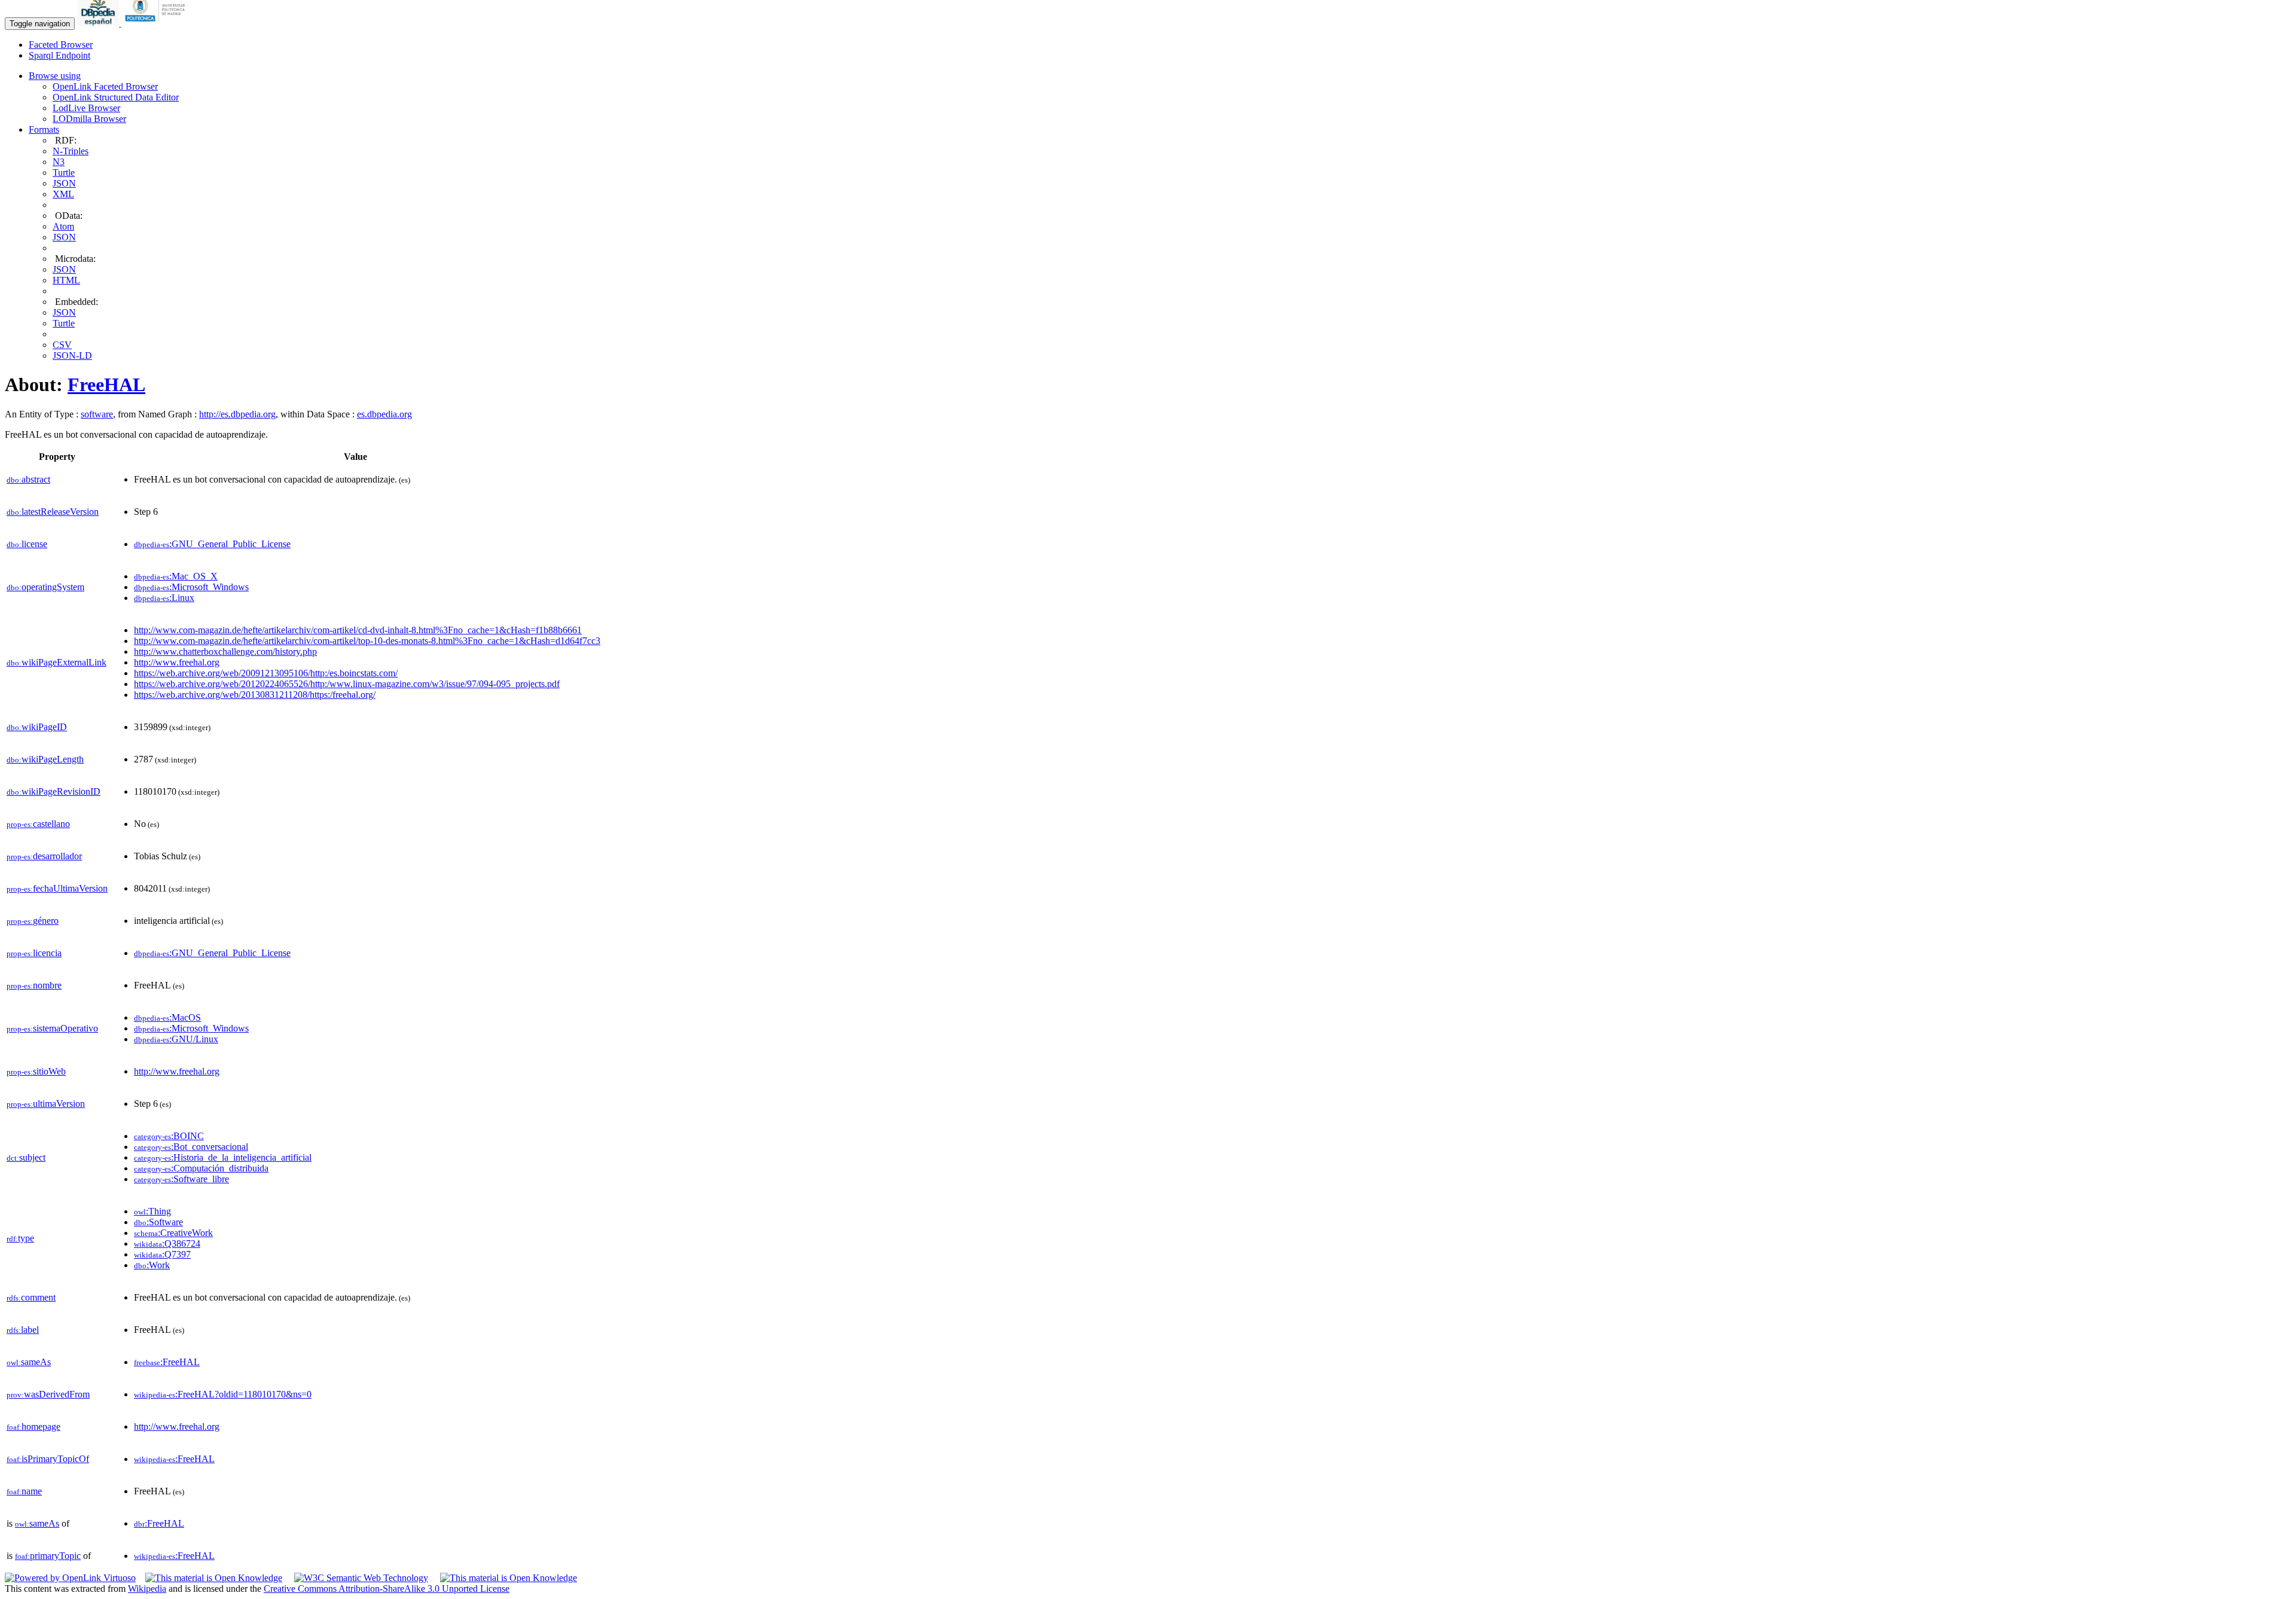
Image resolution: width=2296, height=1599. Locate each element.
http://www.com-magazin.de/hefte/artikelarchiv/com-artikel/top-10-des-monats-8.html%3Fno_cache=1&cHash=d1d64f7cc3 (367, 641)
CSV (62, 345)
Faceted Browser (61, 45)
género (33, 921)
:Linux (164, 598)
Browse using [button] (55, 76)
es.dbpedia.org (384, 414)
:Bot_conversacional (191, 1147)
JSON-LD (72, 355)
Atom (63, 226)
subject (26, 1157)
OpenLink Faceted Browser (105, 86)
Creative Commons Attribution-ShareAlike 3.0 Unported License (387, 1589)
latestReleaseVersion (53, 512)
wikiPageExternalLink (57, 662)
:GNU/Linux (176, 1039)
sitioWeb (36, 1071)
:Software (158, 1222)
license (27, 544)
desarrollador (44, 856)
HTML (66, 280)
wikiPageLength (45, 759)
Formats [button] (44, 129)
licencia (34, 953)
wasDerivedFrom (48, 1394)
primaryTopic (48, 1556)
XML (63, 194)
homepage (33, 1426)
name (24, 1491)
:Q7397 (162, 1254)
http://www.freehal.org (177, 662)
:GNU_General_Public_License (212, 544)
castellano (38, 824)
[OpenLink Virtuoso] (70, 1578)
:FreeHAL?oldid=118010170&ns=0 (223, 1394)
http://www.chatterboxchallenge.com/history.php (225, 651)
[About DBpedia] (99, 23)
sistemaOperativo (52, 1028)
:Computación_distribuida (201, 1168)
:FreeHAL (167, 1362)
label (23, 1330)
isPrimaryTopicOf (48, 1459)
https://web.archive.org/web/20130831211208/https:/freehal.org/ (255, 695)
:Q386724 (167, 1244)
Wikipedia (147, 1589)
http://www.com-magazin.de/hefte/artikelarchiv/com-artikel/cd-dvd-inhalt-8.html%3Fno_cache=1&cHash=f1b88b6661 (358, 630)
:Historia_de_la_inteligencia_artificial (223, 1157)
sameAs (29, 1362)
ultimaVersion (46, 1104)
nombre (34, 985)
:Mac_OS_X (176, 576)
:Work (152, 1265)
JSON (64, 183)
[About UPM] (157, 23)
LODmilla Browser (89, 119)
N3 (59, 162)
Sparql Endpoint (59, 55)
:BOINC (169, 1136)
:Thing (152, 1211)
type (20, 1238)
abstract (28, 479)
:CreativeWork (173, 1233)
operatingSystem (45, 587)
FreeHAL (106, 385)
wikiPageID (37, 727)
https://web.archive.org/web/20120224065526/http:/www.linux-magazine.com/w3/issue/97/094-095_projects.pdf (347, 684)
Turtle (64, 173)
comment (31, 1297)
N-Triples (71, 151)
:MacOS (167, 1017)
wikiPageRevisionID (54, 791)
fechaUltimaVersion (57, 888)
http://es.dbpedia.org (237, 414)
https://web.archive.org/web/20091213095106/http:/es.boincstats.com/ (266, 673)
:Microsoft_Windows (191, 587)
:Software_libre (181, 1179)
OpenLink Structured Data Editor (116, 97)
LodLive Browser (86, 108)
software (97, 414)
